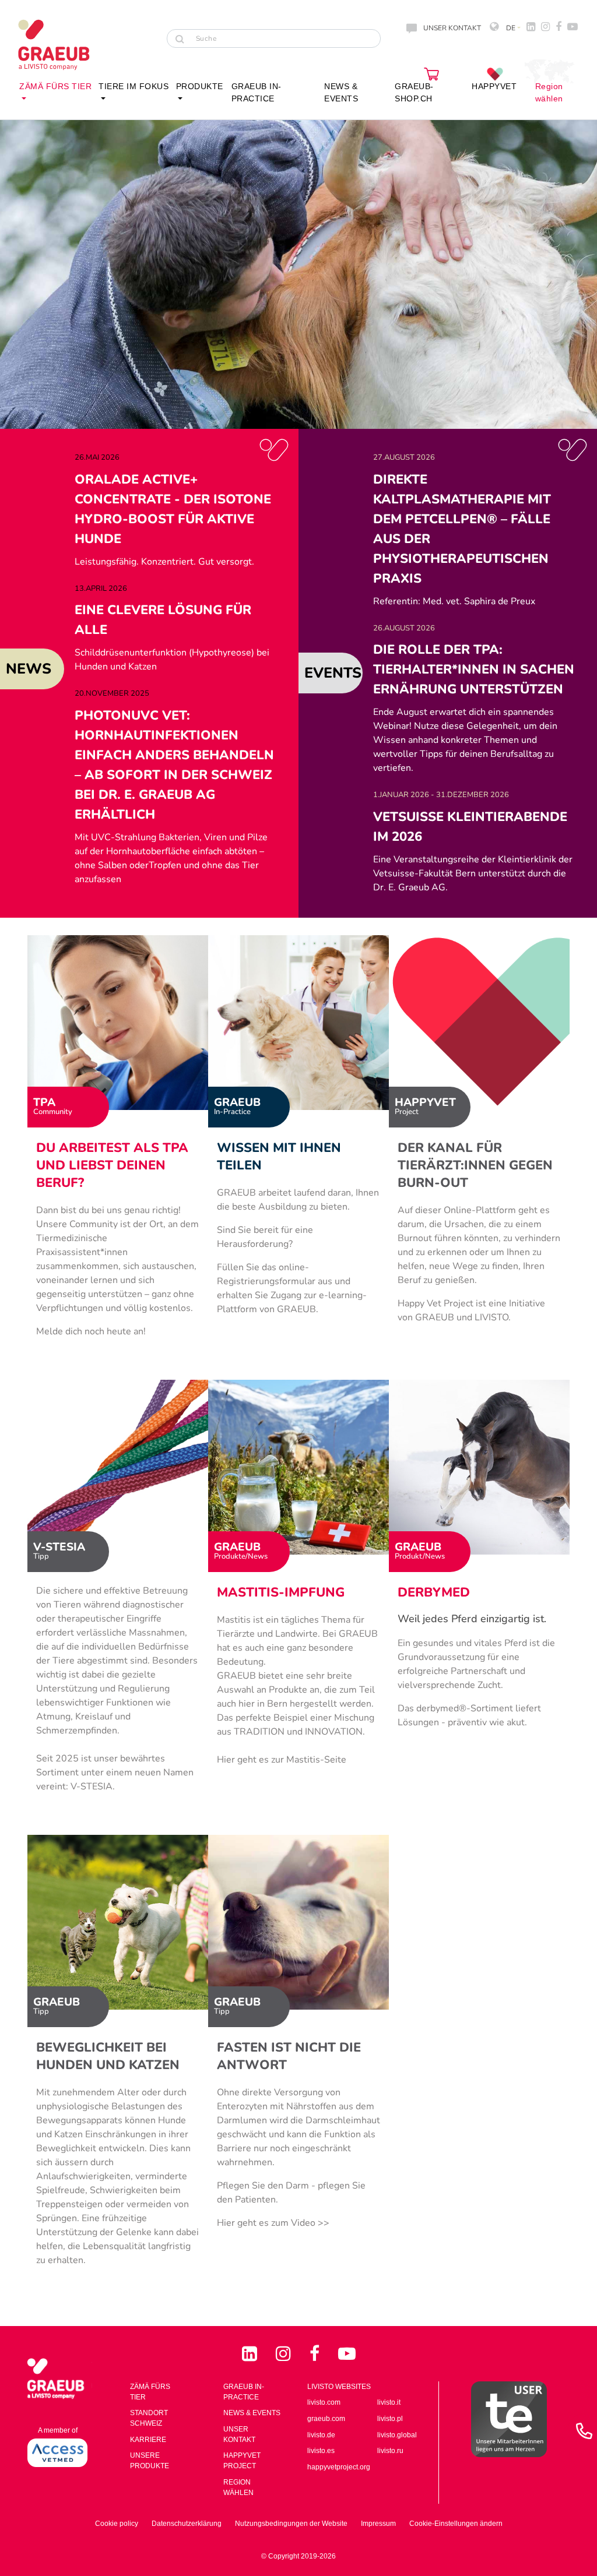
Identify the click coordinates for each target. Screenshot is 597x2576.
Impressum (378, 2524)
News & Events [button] (341, 92)
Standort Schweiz (149, 2418)
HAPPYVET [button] (494, 86)
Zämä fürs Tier (150, 2392)
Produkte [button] (200, 86)
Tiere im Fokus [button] (134, 86)
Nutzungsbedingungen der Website (291, 2524)
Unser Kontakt (239, 2434)
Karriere (148, 2440)
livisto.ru (390, 2451)
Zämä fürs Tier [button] (55, 86)
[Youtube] (347, 2354)
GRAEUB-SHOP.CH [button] (414, 92)
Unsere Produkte (150, 2461)
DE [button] (510, 28)
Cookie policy (117, 2524)
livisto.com (324, 2402)
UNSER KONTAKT (452, 28)
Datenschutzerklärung (187, 2524)
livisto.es (321, 2451)
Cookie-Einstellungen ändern (456, 2524)
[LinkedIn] (252, 2354)
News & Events (252, 2413)
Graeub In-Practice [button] (257, 92)
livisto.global (397, 2435)
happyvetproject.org (339, 2467)
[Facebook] (317, 2354)
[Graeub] (64, 45)
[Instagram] (286, 2354)
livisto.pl (390, 2419)
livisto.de (321, 2435)
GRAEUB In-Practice (244, 2392)
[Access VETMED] (57, 2452)
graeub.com (326, 2419)
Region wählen (549, 92)
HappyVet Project (242, 2461)
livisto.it (389, 2402)
